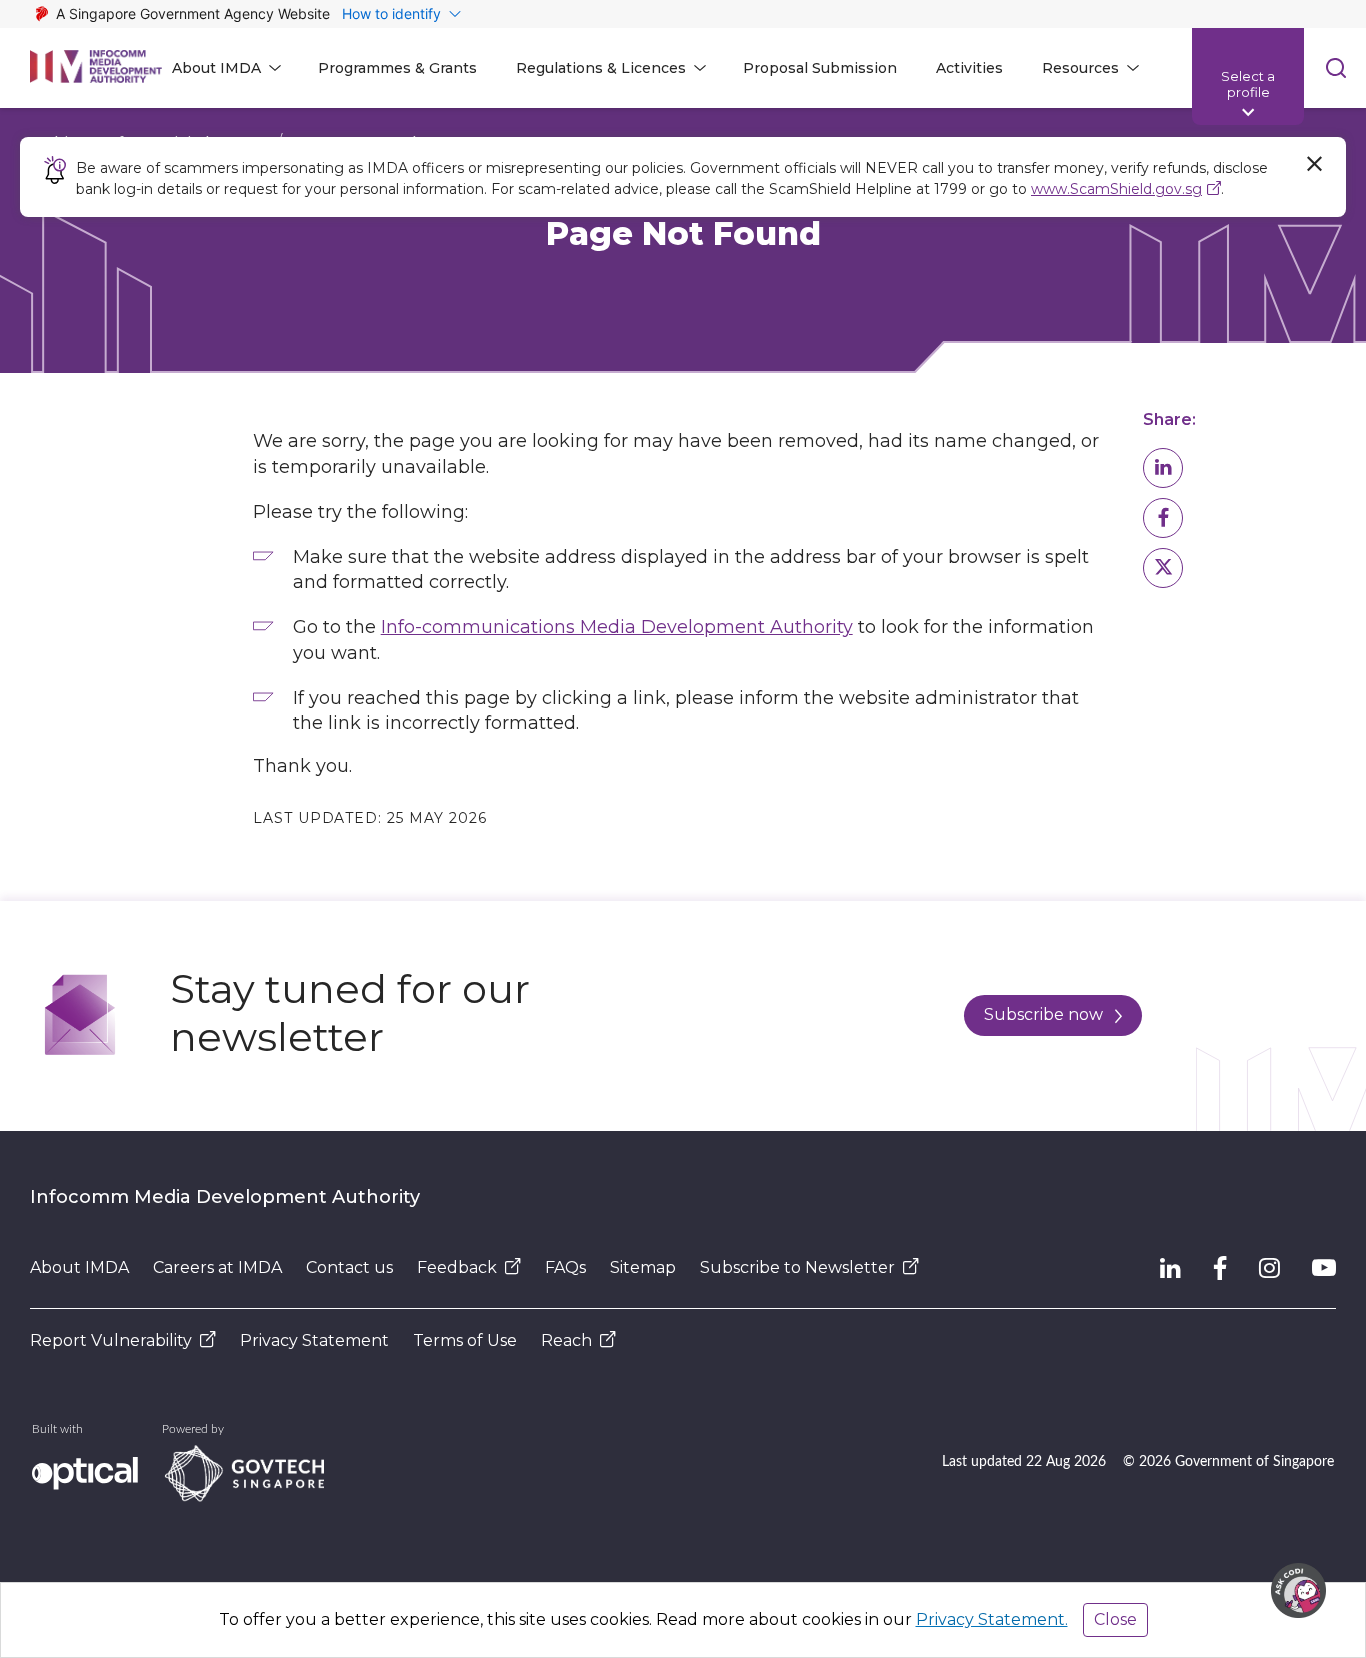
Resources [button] (1080, 68)
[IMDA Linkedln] (1170, 1268)
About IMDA (79, 1267)
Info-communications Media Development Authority (617, 627)
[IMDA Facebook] (1220, 1268)
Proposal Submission (820, 68)
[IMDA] (96, 68)
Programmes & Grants (397, 68)
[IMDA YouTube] (1324, 1268)
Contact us (349, 1267)
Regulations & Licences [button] (601, 68)
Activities (969, 68)
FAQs (565, 1267)
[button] (1163, 468)
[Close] (1314, 164)
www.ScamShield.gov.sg (1116, 189)
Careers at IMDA (217, 1267)
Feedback (457, 1267)
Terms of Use (465, 1340)
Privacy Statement (314, 1340)
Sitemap (643, 1267)
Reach (566, 1340)
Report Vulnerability (111, 1340)
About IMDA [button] (216, 68)
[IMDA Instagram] (1269, 1268)
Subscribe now (1043, 1014)
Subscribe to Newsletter (797, 1267)
